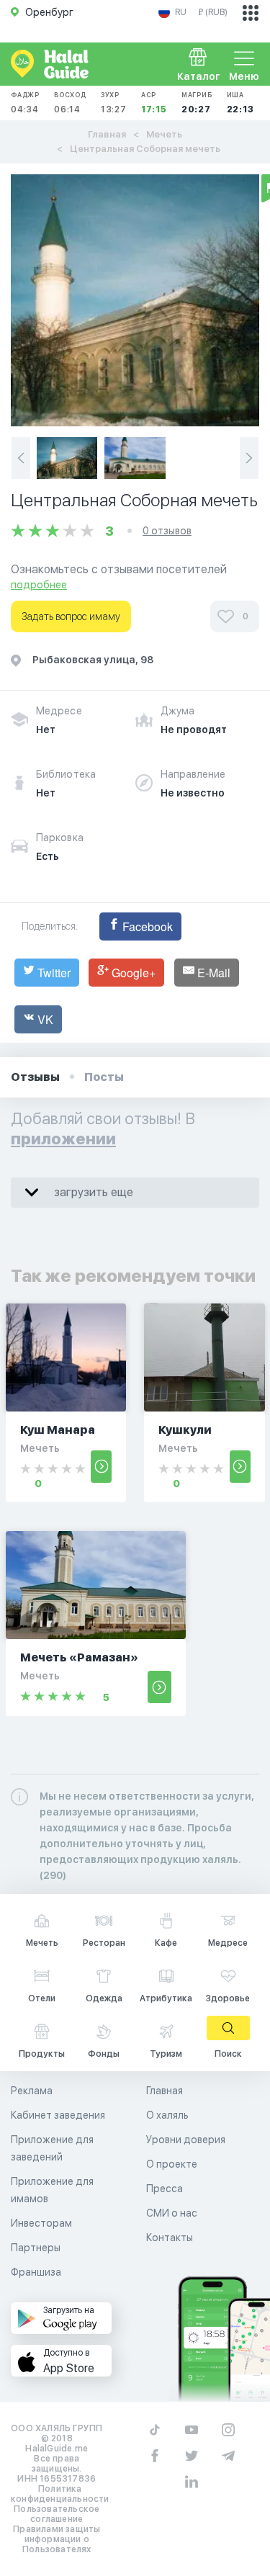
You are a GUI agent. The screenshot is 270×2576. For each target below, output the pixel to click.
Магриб (197, 103)
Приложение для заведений (52, 2148)
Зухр (114, 103)
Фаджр (25, 103)
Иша (240, 103)
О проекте (172, 2164)
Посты (104, 1077)
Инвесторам (41, 2223)
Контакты (170, 2238)
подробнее (39, 585)
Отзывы (35, 1077)
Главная (107, 134)
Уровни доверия (186, 2140)
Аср (154, 103)
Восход (70, 103)
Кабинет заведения (58, 2115)
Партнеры (36, 2248)
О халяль (167, 2115)
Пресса (165, 2189)
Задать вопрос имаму (71, 616)
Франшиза (36, 2272)
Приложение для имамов (52, 2190)
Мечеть (164, 134)
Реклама (32, 2091)
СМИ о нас (172, 2213)
